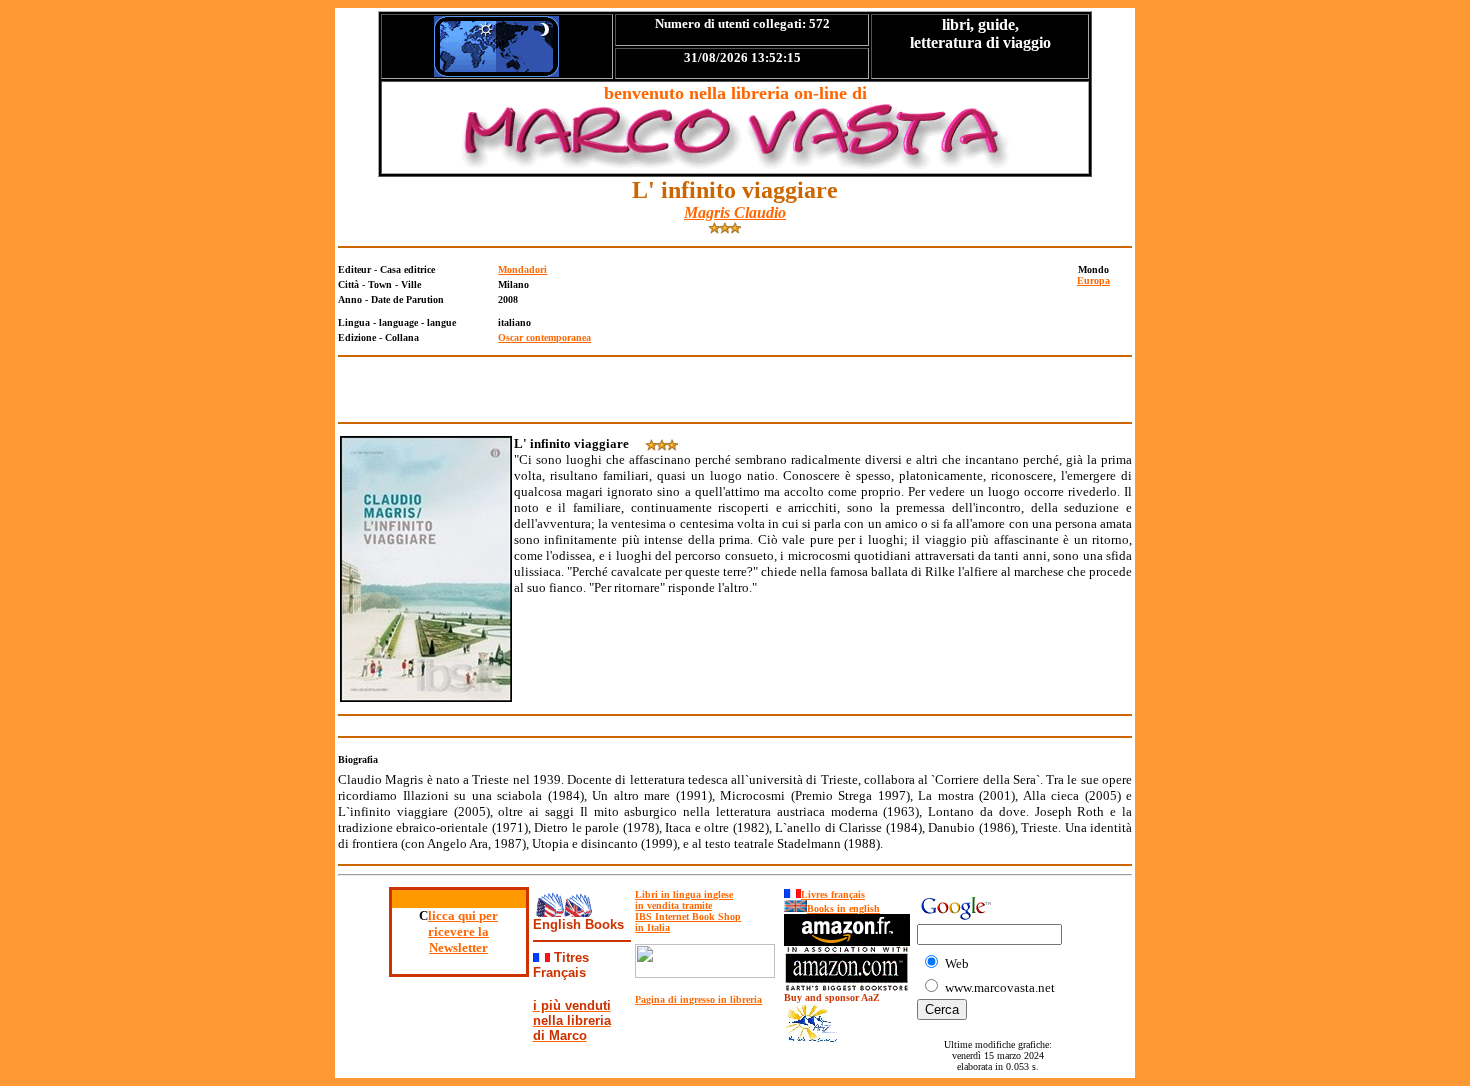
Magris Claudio (735, 212)
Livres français (833, 894)
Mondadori (522, 269)
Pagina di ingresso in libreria (698, 999)
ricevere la (458, 931)
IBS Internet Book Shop (688, 916)
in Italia (652, 927)
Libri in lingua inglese (684, 894)
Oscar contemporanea (544, 337)
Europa (1093, 280)
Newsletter (458, 947)
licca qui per (463, 915)
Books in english (843, 908)
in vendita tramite (673, 905)
